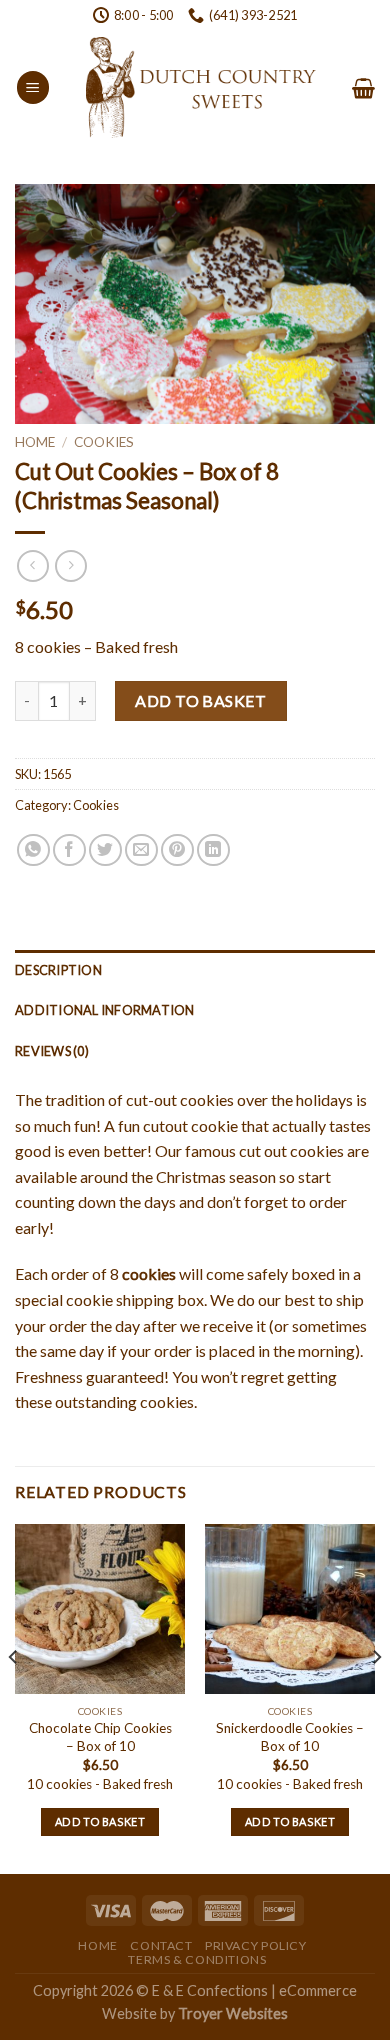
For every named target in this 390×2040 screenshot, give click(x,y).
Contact (161, 1945)
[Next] (376, 1697)
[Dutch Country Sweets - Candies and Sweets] (201, 87)
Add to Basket (200, 700)
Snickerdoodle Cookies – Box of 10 (290, 1737)
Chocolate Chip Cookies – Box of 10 (100, 1737)
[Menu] (33, 87)
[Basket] (363, 88)
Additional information (105, 1010)
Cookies (104, 442)
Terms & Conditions (197, 1959)
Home (35, 442)
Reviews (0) (52, 1051)
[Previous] (14, 1697)
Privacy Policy (256, 1945)
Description (58, 970)
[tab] (195, 970)
